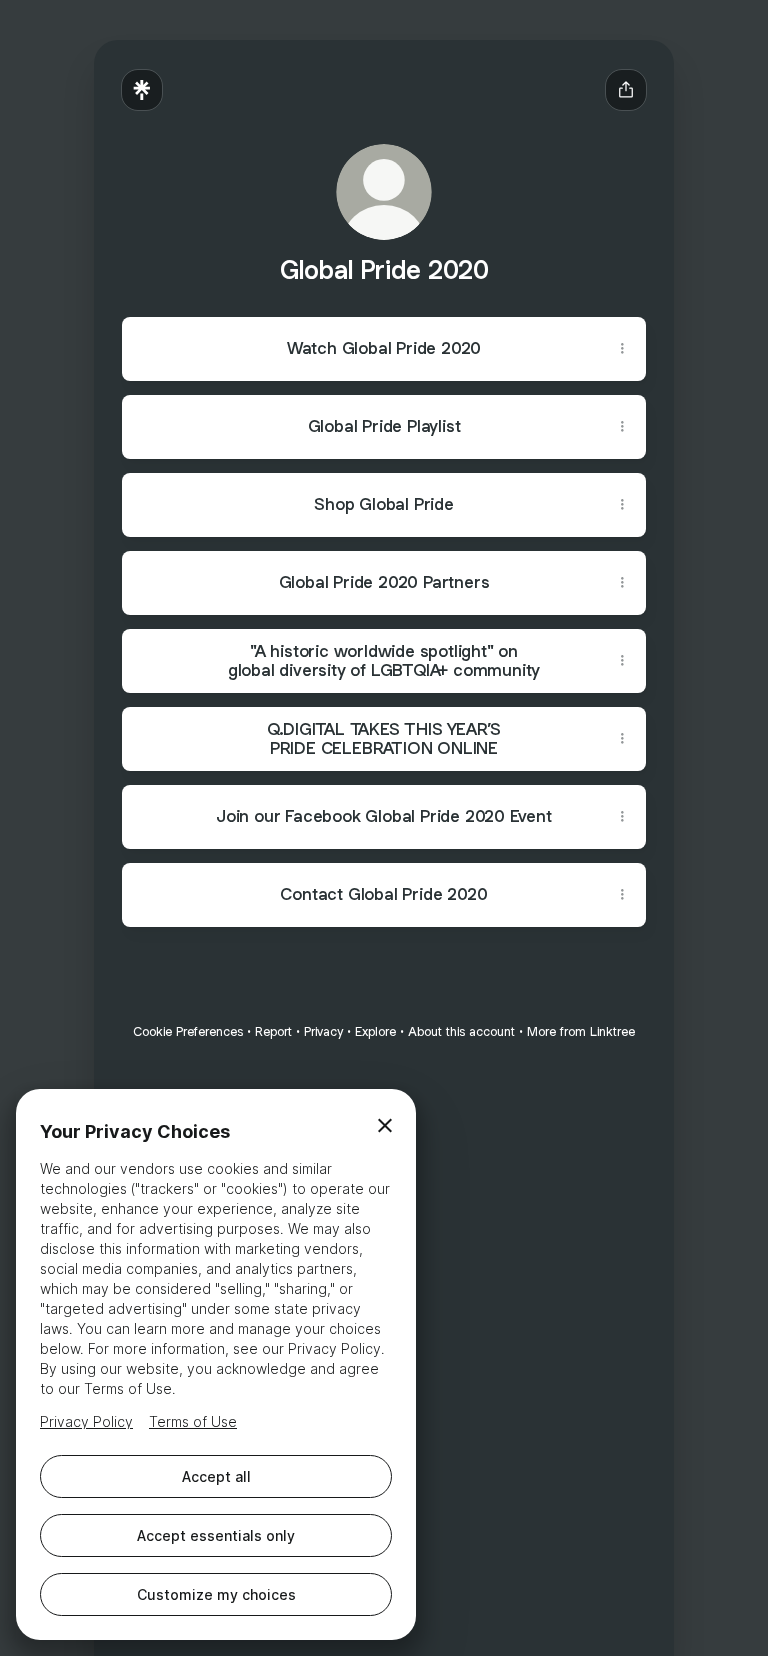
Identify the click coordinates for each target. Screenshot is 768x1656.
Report (273, 1031)
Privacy (323, 1031)
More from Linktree (581, 1031)
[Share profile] (626, 90)
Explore (375, 1031)
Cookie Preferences (188, 1031)
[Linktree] (142, 90)
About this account (461, 1031)
